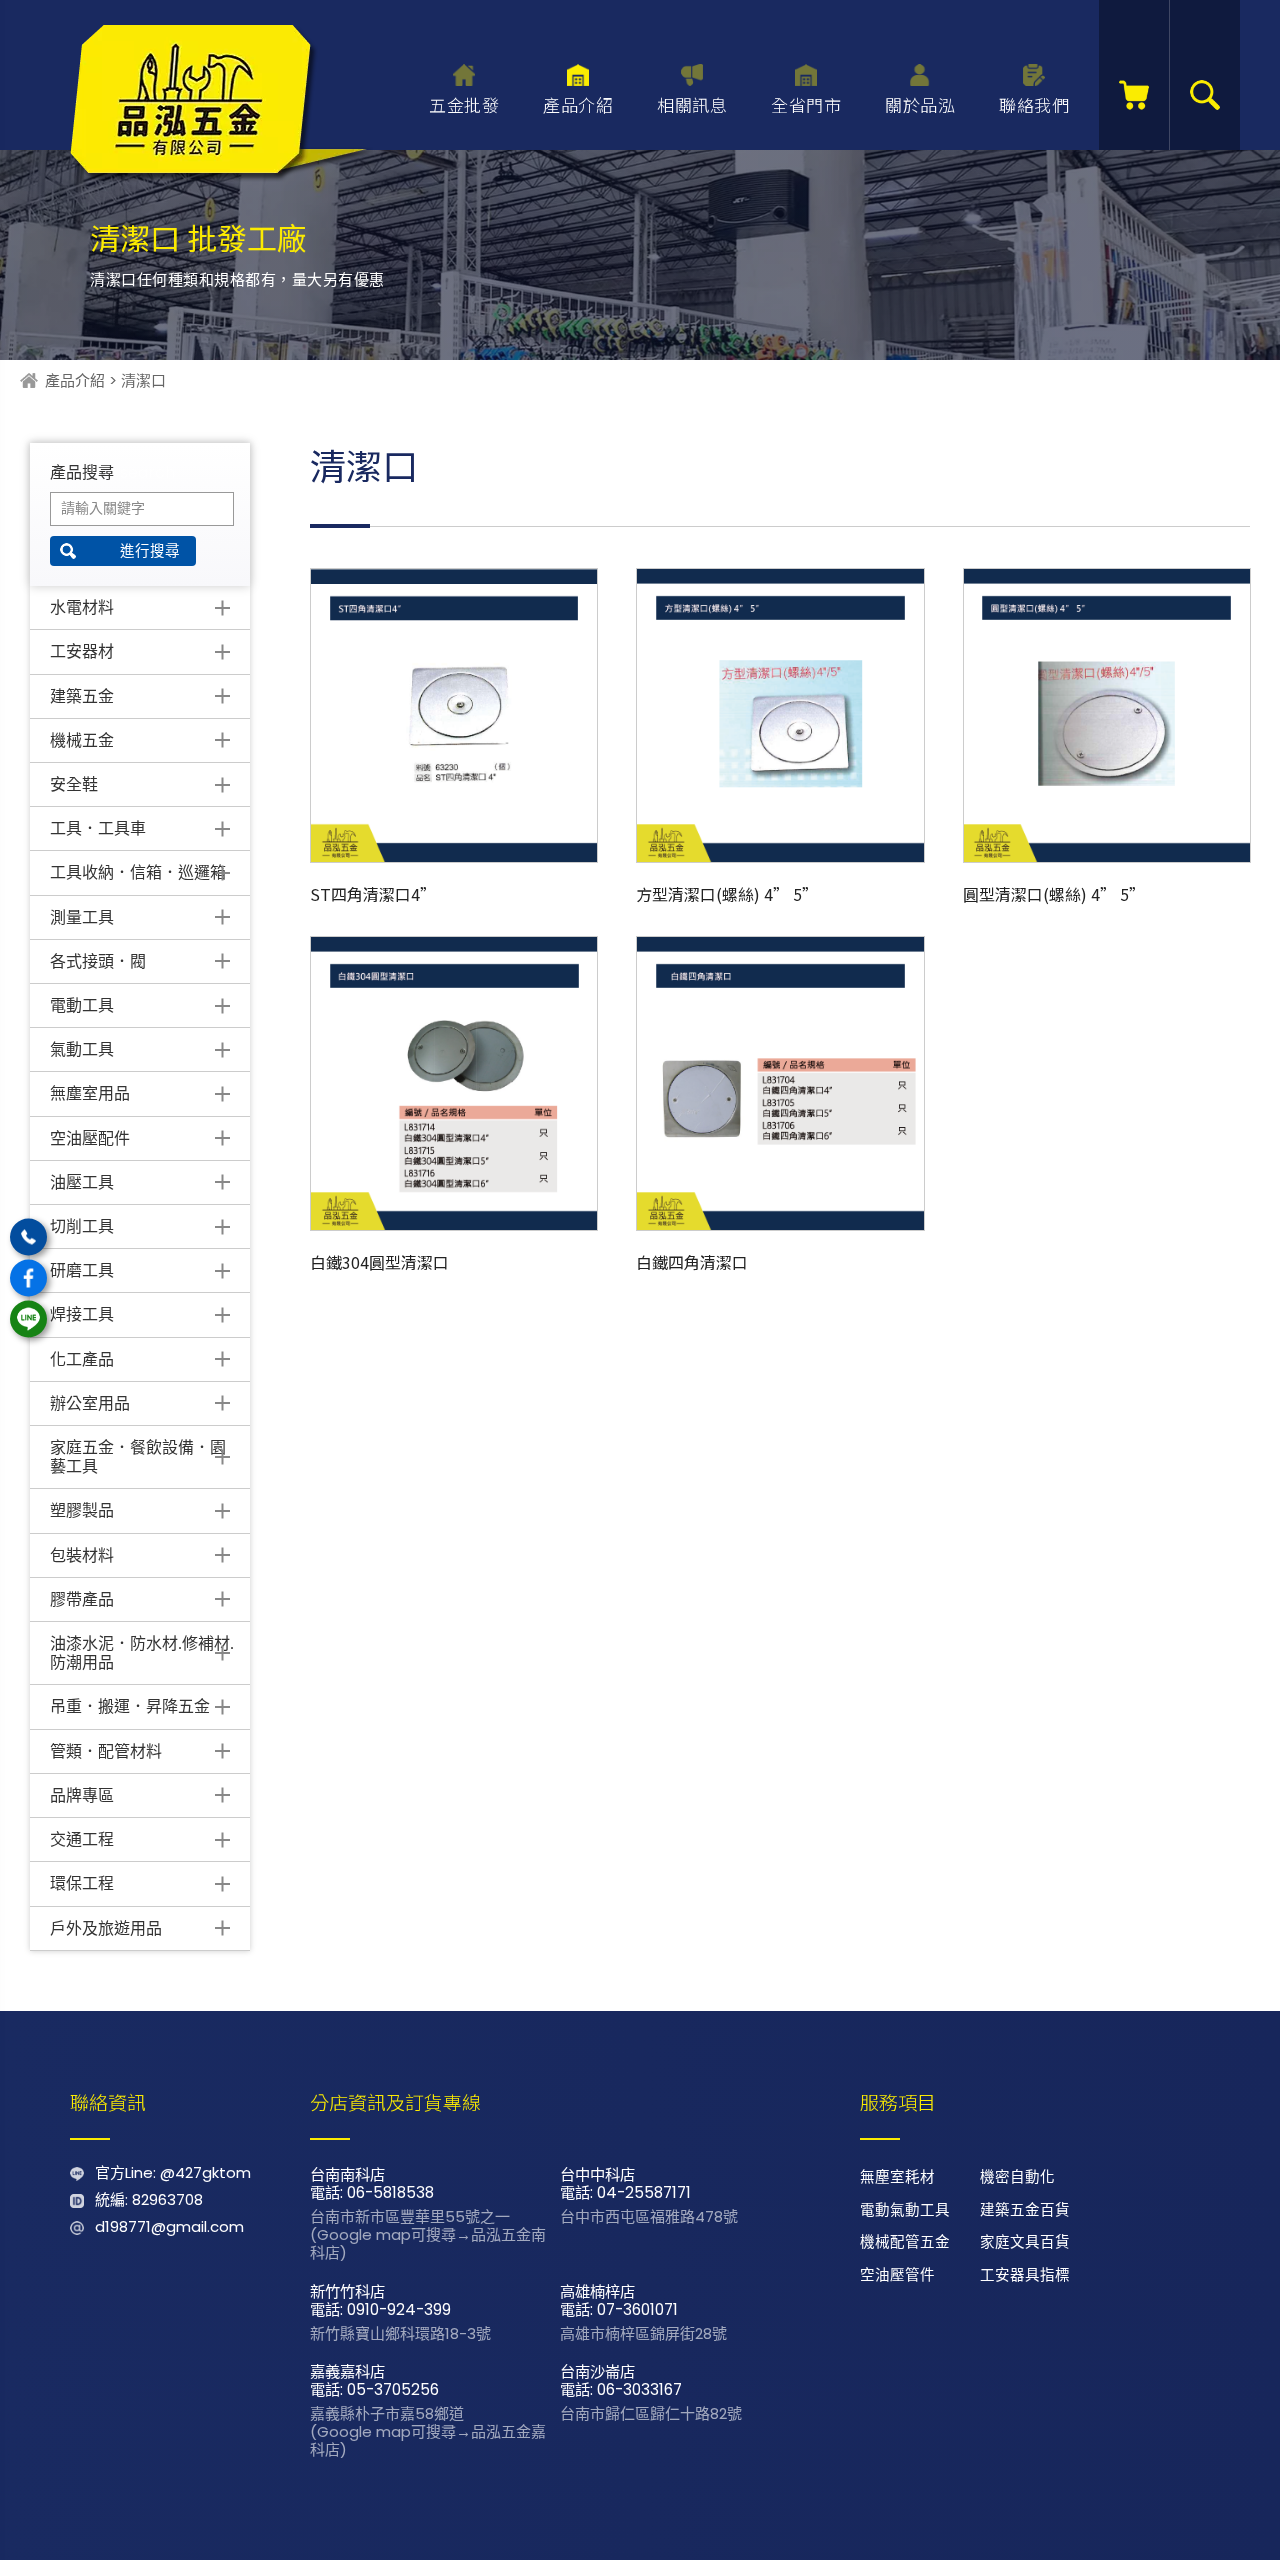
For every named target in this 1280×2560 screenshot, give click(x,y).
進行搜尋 (150, 551)
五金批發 (464, 104)
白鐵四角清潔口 (692, 1262)
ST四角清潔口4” (373, 894)
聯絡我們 (1034, 104)
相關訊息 (692, 104)
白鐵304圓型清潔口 (379, 1262)
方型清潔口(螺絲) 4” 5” (727, 894)
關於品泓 (920, 104)
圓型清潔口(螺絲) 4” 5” (1054, 894)
